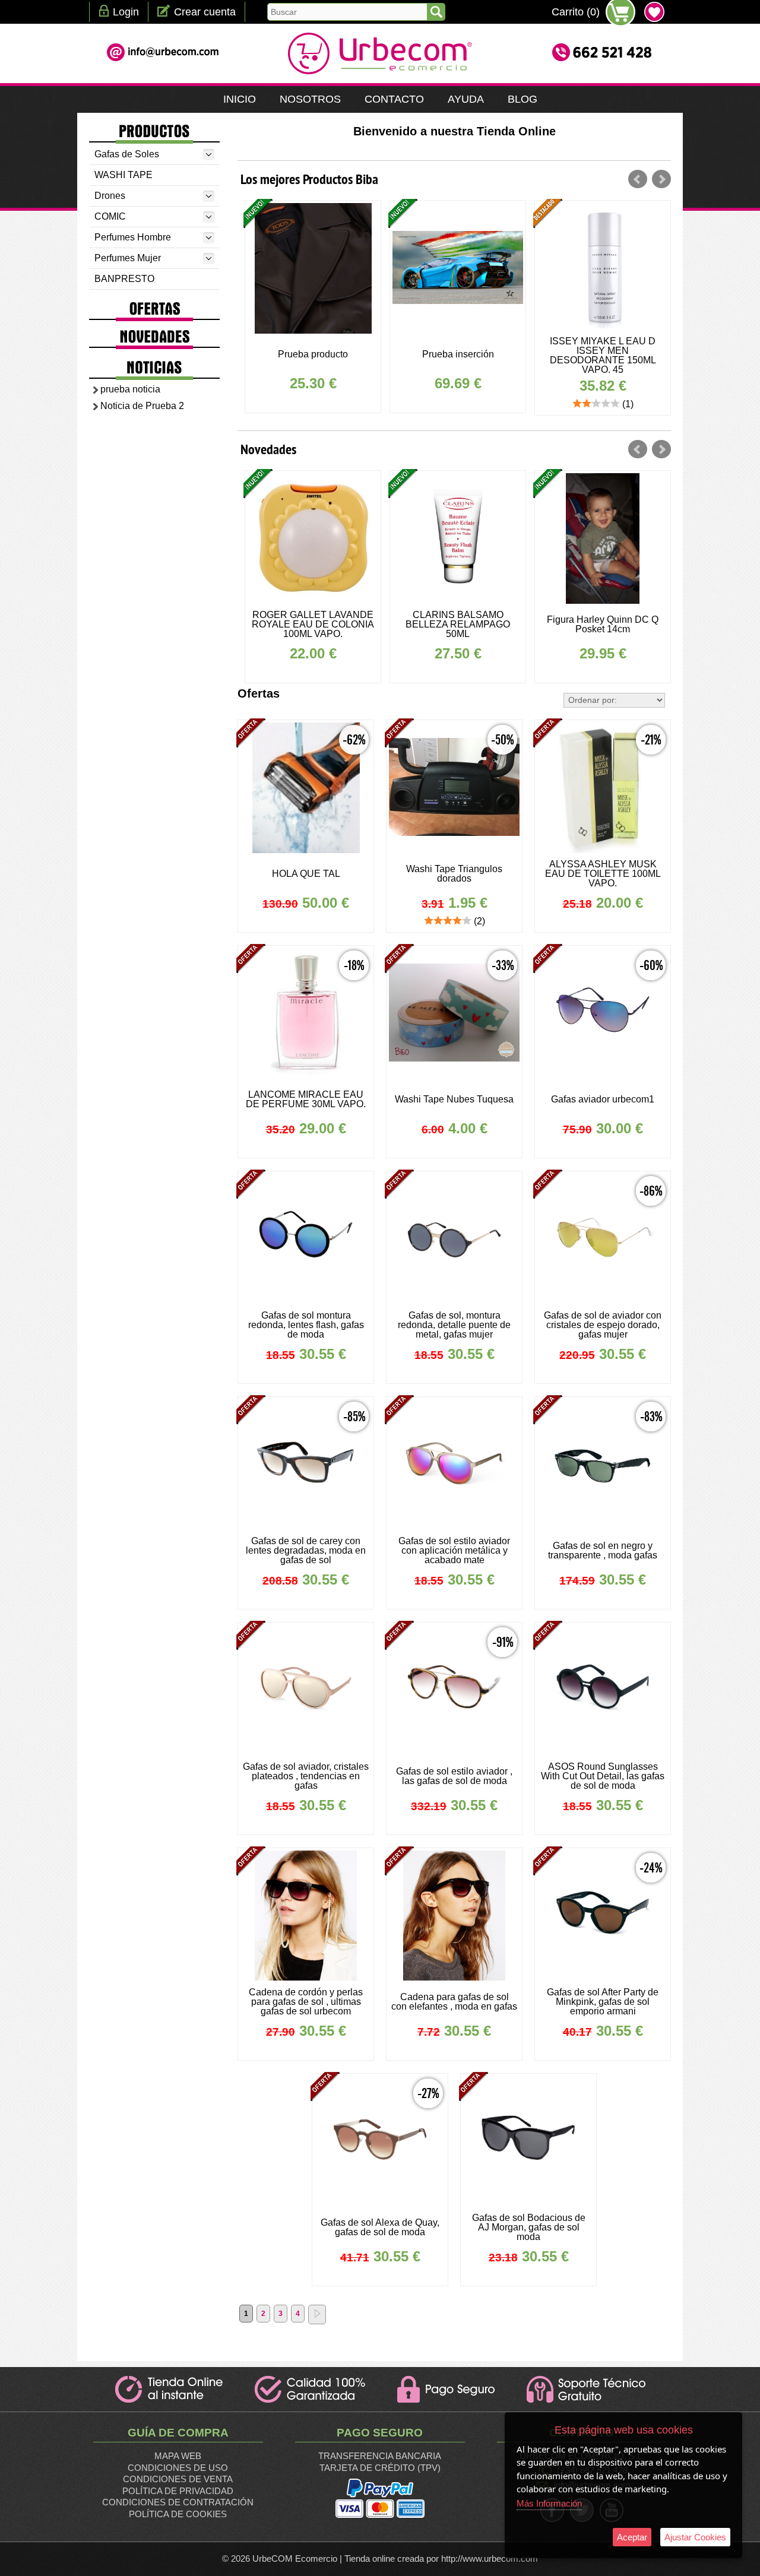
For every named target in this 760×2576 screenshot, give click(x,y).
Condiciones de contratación (178, 2502)
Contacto (394, 99)
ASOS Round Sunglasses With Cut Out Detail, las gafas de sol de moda (603, 1776)
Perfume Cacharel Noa (603, 354)
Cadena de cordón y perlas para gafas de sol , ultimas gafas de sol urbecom (306, 2002)
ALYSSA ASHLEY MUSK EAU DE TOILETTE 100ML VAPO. (603, 874)
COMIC (110, 216)
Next (661, 179)
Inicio (240, 99)
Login (126, 12)
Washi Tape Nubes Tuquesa (454, 1099)
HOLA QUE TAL (306, 874)
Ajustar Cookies (695, 2537)
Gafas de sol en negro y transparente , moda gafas (603, 1550)
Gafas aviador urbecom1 (603, 1099)
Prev (638, 179)
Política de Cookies (178, 2514)
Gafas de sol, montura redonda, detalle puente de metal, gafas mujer (454, 1325)
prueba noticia (130, 389)
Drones (110, 196)
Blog (522, 99)
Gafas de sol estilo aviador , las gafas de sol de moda (454, 1776)
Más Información (549, 2503)
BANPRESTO (124, 279)
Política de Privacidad (178, 2491)
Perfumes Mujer (128, 258)
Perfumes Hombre (133, 237)
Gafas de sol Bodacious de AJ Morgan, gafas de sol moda (529, 2227)
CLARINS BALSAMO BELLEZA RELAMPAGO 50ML (313, 624)
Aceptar (632, 2537)
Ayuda (466, 99)
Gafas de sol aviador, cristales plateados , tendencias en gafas (306, 1776)
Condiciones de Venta (178, 2479)
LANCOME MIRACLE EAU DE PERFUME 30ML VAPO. (603, 624)
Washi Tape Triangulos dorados (454, 874)
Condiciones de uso (178, 2468)
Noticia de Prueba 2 (142, 406)
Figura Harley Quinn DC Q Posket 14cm (458, 624)
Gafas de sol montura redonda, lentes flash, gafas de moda (306, 1325)
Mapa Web (178, 2456)
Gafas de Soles (127, 154)
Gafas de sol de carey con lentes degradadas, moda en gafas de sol (306, 1550)
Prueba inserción (313, 354)
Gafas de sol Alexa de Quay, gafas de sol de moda (380, 2227)
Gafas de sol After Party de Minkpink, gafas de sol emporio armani (603, 2002)
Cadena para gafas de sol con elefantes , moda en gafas (454, 2002)
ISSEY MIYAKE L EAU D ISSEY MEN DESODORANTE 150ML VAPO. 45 (458, 355)
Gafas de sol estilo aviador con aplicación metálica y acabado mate (454, 1550)
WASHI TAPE (123, 175)
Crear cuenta (205, 12)
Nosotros (310, 99)
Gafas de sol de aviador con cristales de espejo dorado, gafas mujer (603, 1325)
